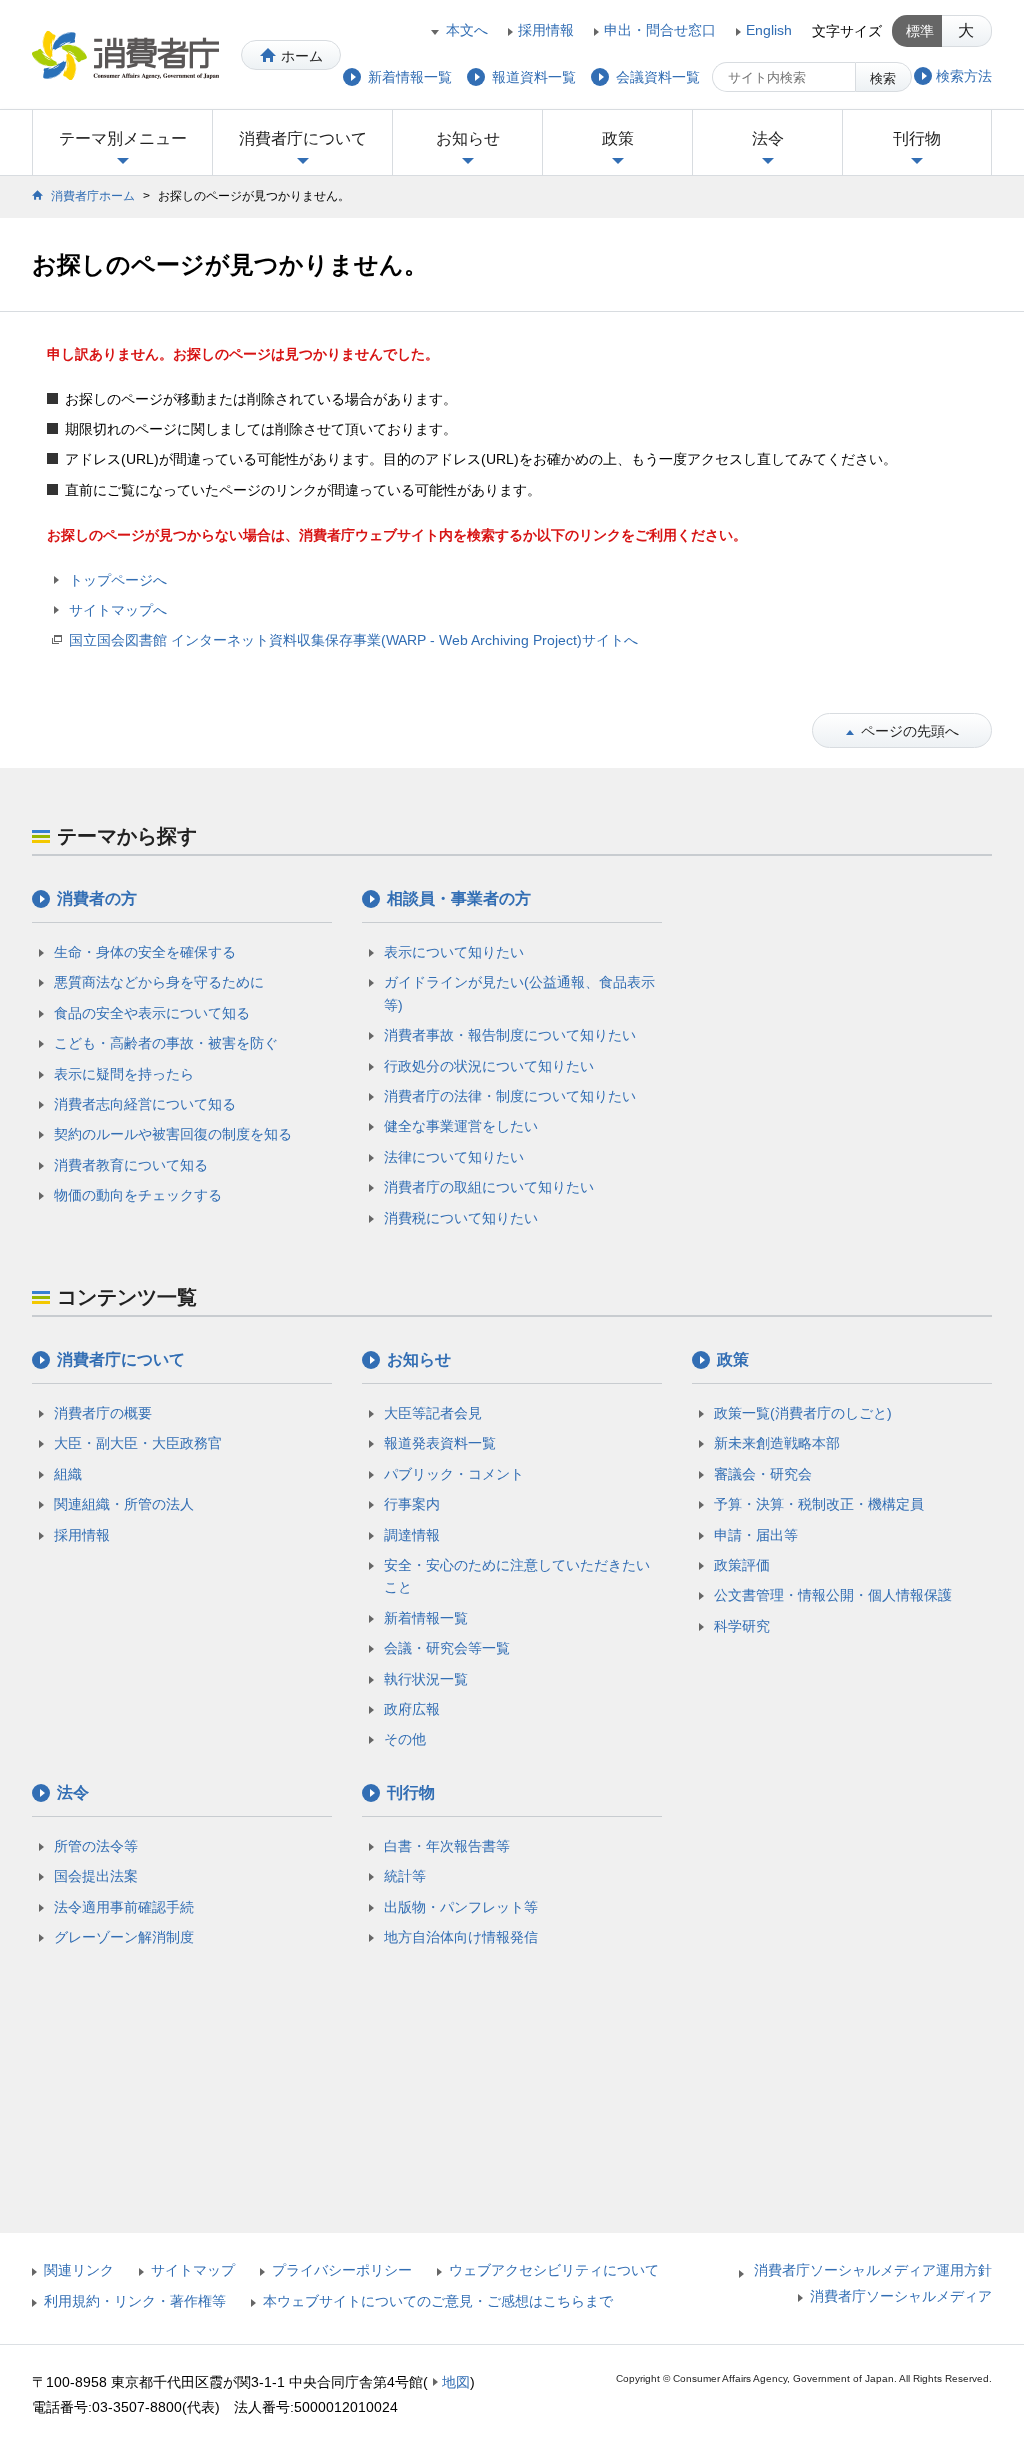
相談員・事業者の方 (459, 898)
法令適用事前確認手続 (124, 1907)
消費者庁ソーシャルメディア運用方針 (873, 2270)
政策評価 (742, 1565)
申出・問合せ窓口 (660, 30)
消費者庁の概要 (103, 1413)
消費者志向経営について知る (145, 1104)
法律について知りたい (454, 1157)
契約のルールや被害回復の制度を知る (173, 1134)
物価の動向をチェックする (138, 1195)
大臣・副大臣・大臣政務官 (138, 1443)
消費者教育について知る (131, 1165)
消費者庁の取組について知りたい (489, 1187)
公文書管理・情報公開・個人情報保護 (833, 1595)
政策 (618, 138)
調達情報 (412, 1535)
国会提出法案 (96, 1876)
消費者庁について (303, 138)
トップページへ (118, 580)
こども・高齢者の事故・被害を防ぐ (166, 1043)
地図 (456, 2382)
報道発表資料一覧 (440, 1443)
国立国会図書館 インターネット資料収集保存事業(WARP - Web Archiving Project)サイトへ (353, 640)
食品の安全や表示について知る (152, 1013)
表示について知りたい (454, 952)
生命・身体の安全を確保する (145, 952)
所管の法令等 (96, 1846)
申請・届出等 (756, 1535)
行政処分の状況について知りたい (489, 1066)
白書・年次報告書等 (447, 1846)
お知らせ (468, 138)
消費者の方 (97, 898)
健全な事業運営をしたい (461, 1126)
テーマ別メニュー (123, 138)
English (769, 30)
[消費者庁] (125, 55)
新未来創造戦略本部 (777, 1443)
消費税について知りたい (461, 1218)
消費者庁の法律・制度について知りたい (510, 1096)
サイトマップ (193, 2270)
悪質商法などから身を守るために (159, 982)
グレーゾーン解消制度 (124, 1937)
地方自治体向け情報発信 (461, 1937)
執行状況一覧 (426, 1679)
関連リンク (79, 2270)
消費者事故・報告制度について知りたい (510, 1035)
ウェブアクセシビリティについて (554, 2270)
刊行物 (917, 138)
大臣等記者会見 (433, 1413)
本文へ (467, 30)
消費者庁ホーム (93, 196)
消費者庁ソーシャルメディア (901, 2296)
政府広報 (412, 1709)
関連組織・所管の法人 (124, 1504)
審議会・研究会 (763, 1474)
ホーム (302, 56)
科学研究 (742, 1626)
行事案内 (412, 1504)
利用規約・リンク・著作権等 (135, 2301)
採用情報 (546, 30)
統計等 (405, 1876)
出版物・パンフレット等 (461, 1907)
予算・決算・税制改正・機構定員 (819, 1504)
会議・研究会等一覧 (447, 1648)
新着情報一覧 (426, 1618)
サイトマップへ (118, 610)
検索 (883, 78)
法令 (768, 138)
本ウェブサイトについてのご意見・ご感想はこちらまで (438, 2301)
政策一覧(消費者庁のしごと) (803, 1413)
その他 (405, 1739)
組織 (68, 1474)
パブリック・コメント (454, 1474)
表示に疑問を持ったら (124, 1074)
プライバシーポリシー (342, 2270)
